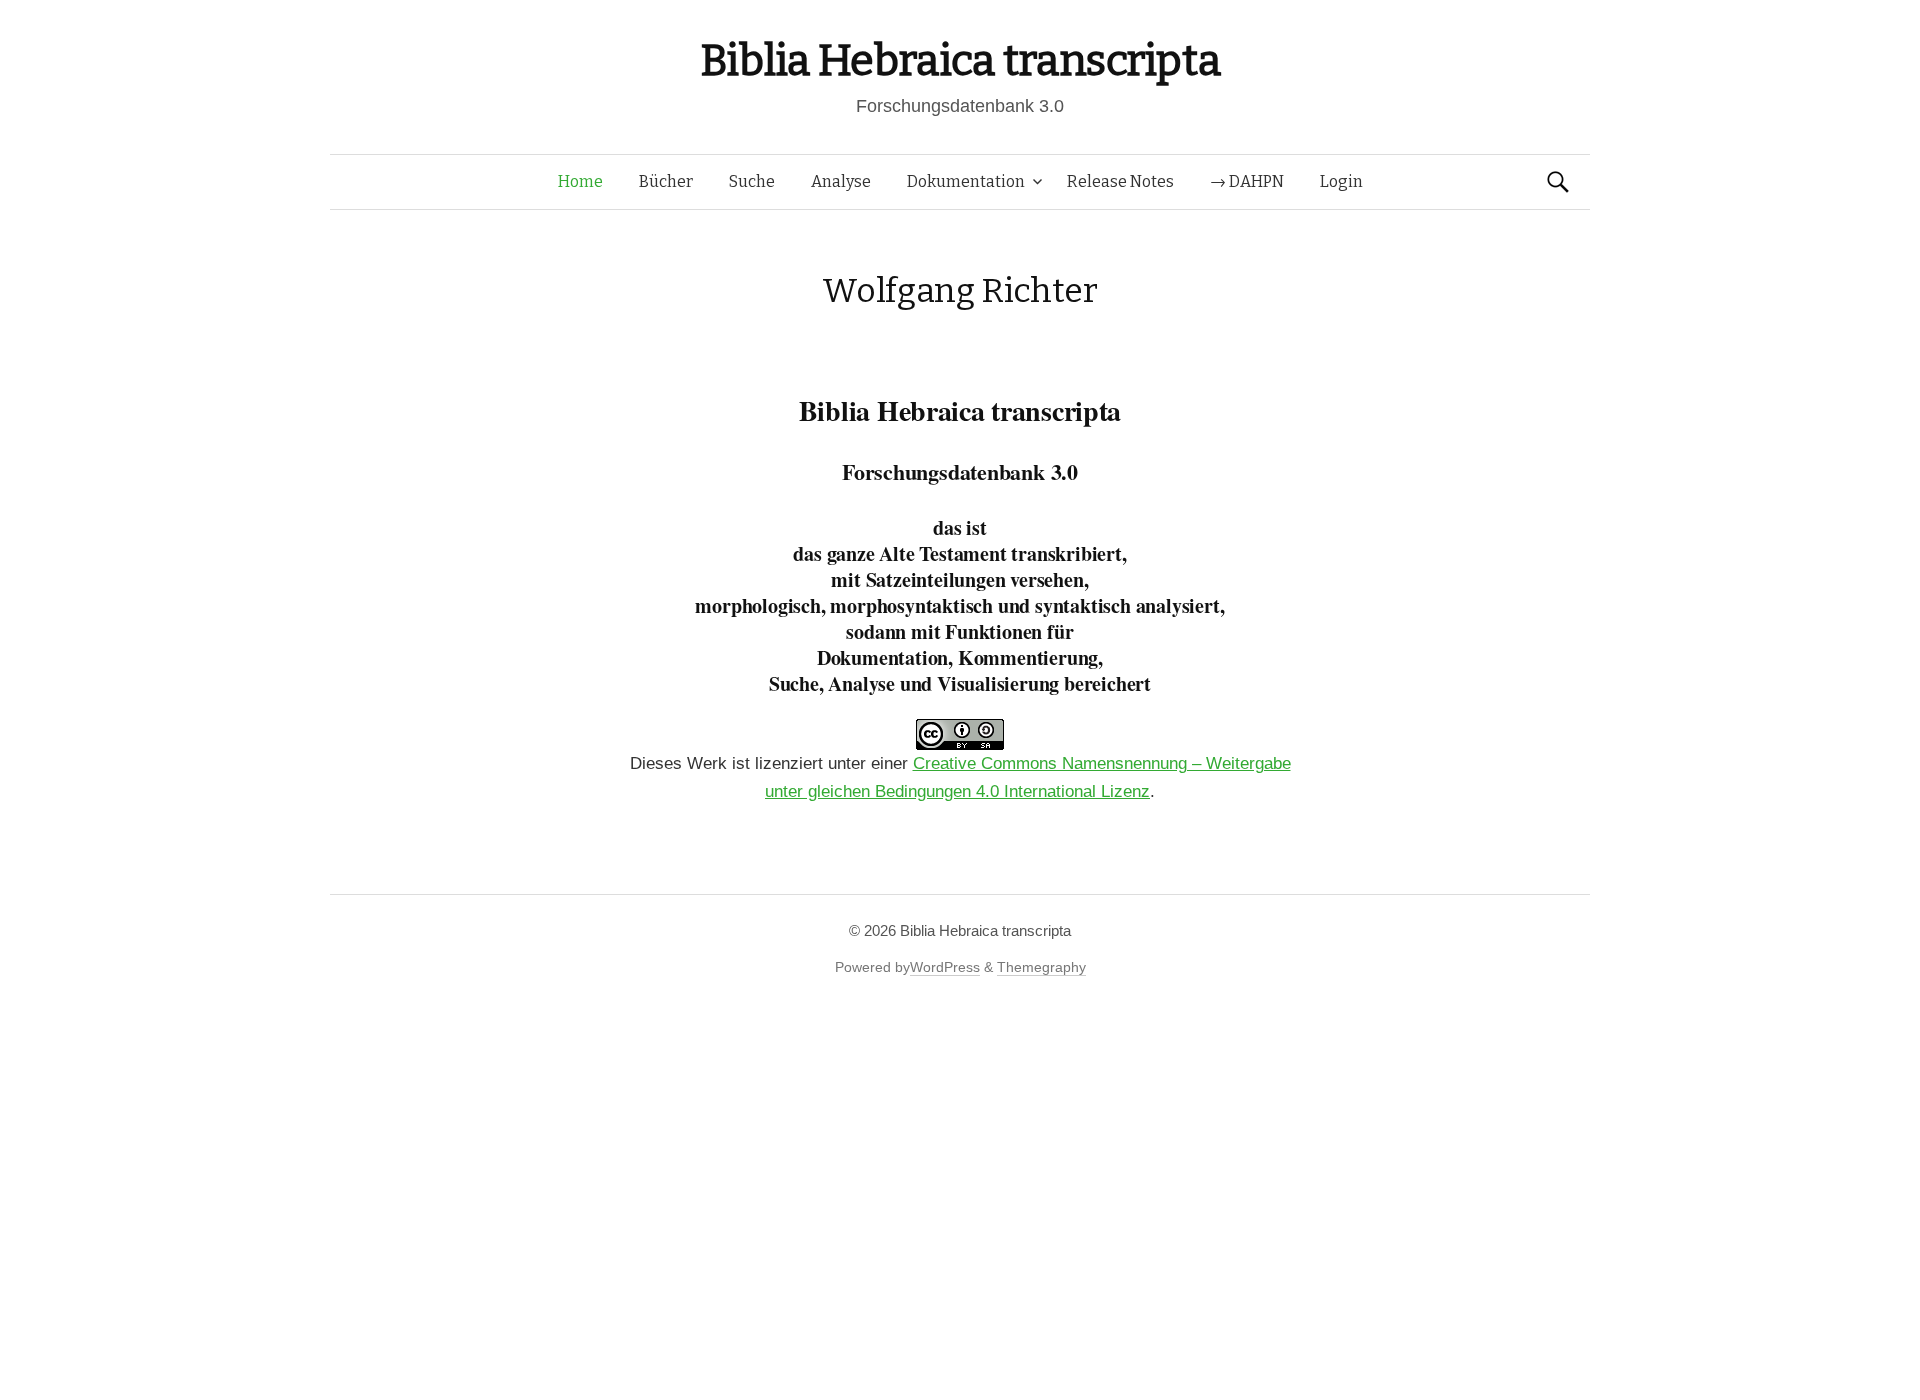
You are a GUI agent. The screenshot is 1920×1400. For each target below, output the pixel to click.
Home (580, 181)
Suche (752, 181)
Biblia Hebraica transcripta (960, 60)
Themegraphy (1041, 967)
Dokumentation (966, 181)
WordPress (945, 967)
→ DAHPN (1247, 181)
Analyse (841, 181)
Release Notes (1120, 181)
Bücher (666, 181)
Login (1341, 181)
